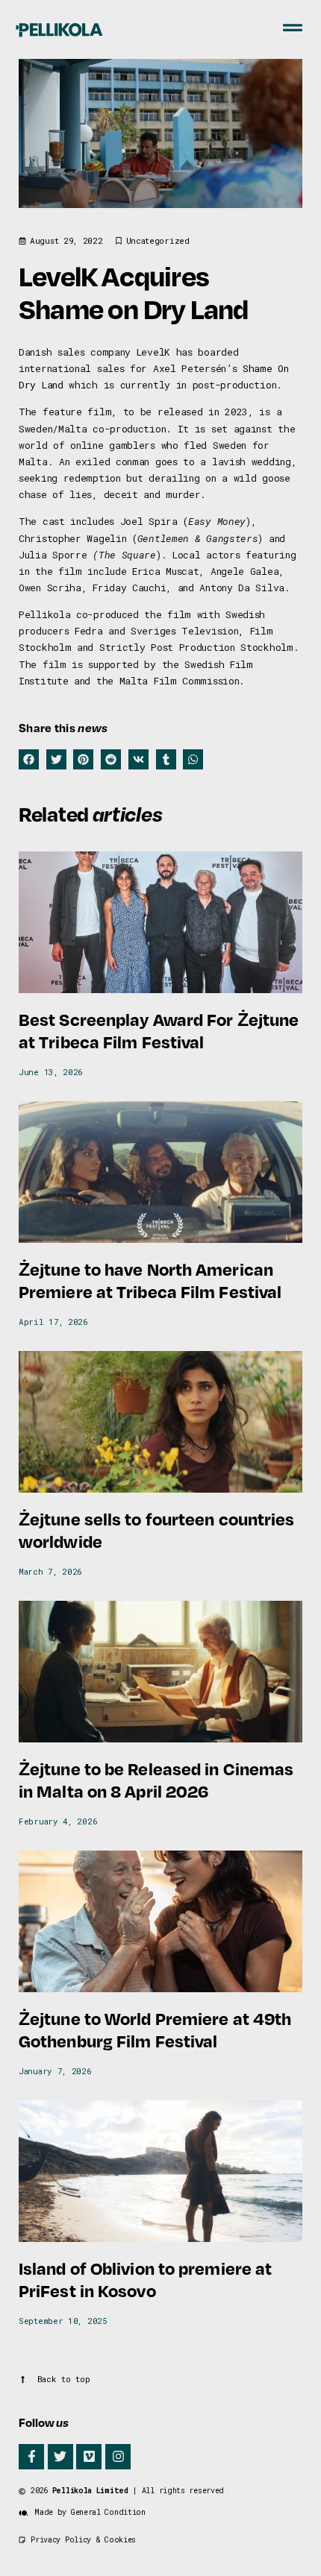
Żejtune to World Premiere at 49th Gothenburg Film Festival (155, 2029)
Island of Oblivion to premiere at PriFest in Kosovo (145, 2279)
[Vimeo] (89, 2457)
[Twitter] (60, 2457)
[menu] (293, 28)
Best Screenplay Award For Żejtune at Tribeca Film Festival (159, 1030)
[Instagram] (118, 2457)
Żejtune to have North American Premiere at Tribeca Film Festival (150, 1280)
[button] (29, 759)
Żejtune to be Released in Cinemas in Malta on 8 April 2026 (156, 1779)
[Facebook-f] (31, 2457)
